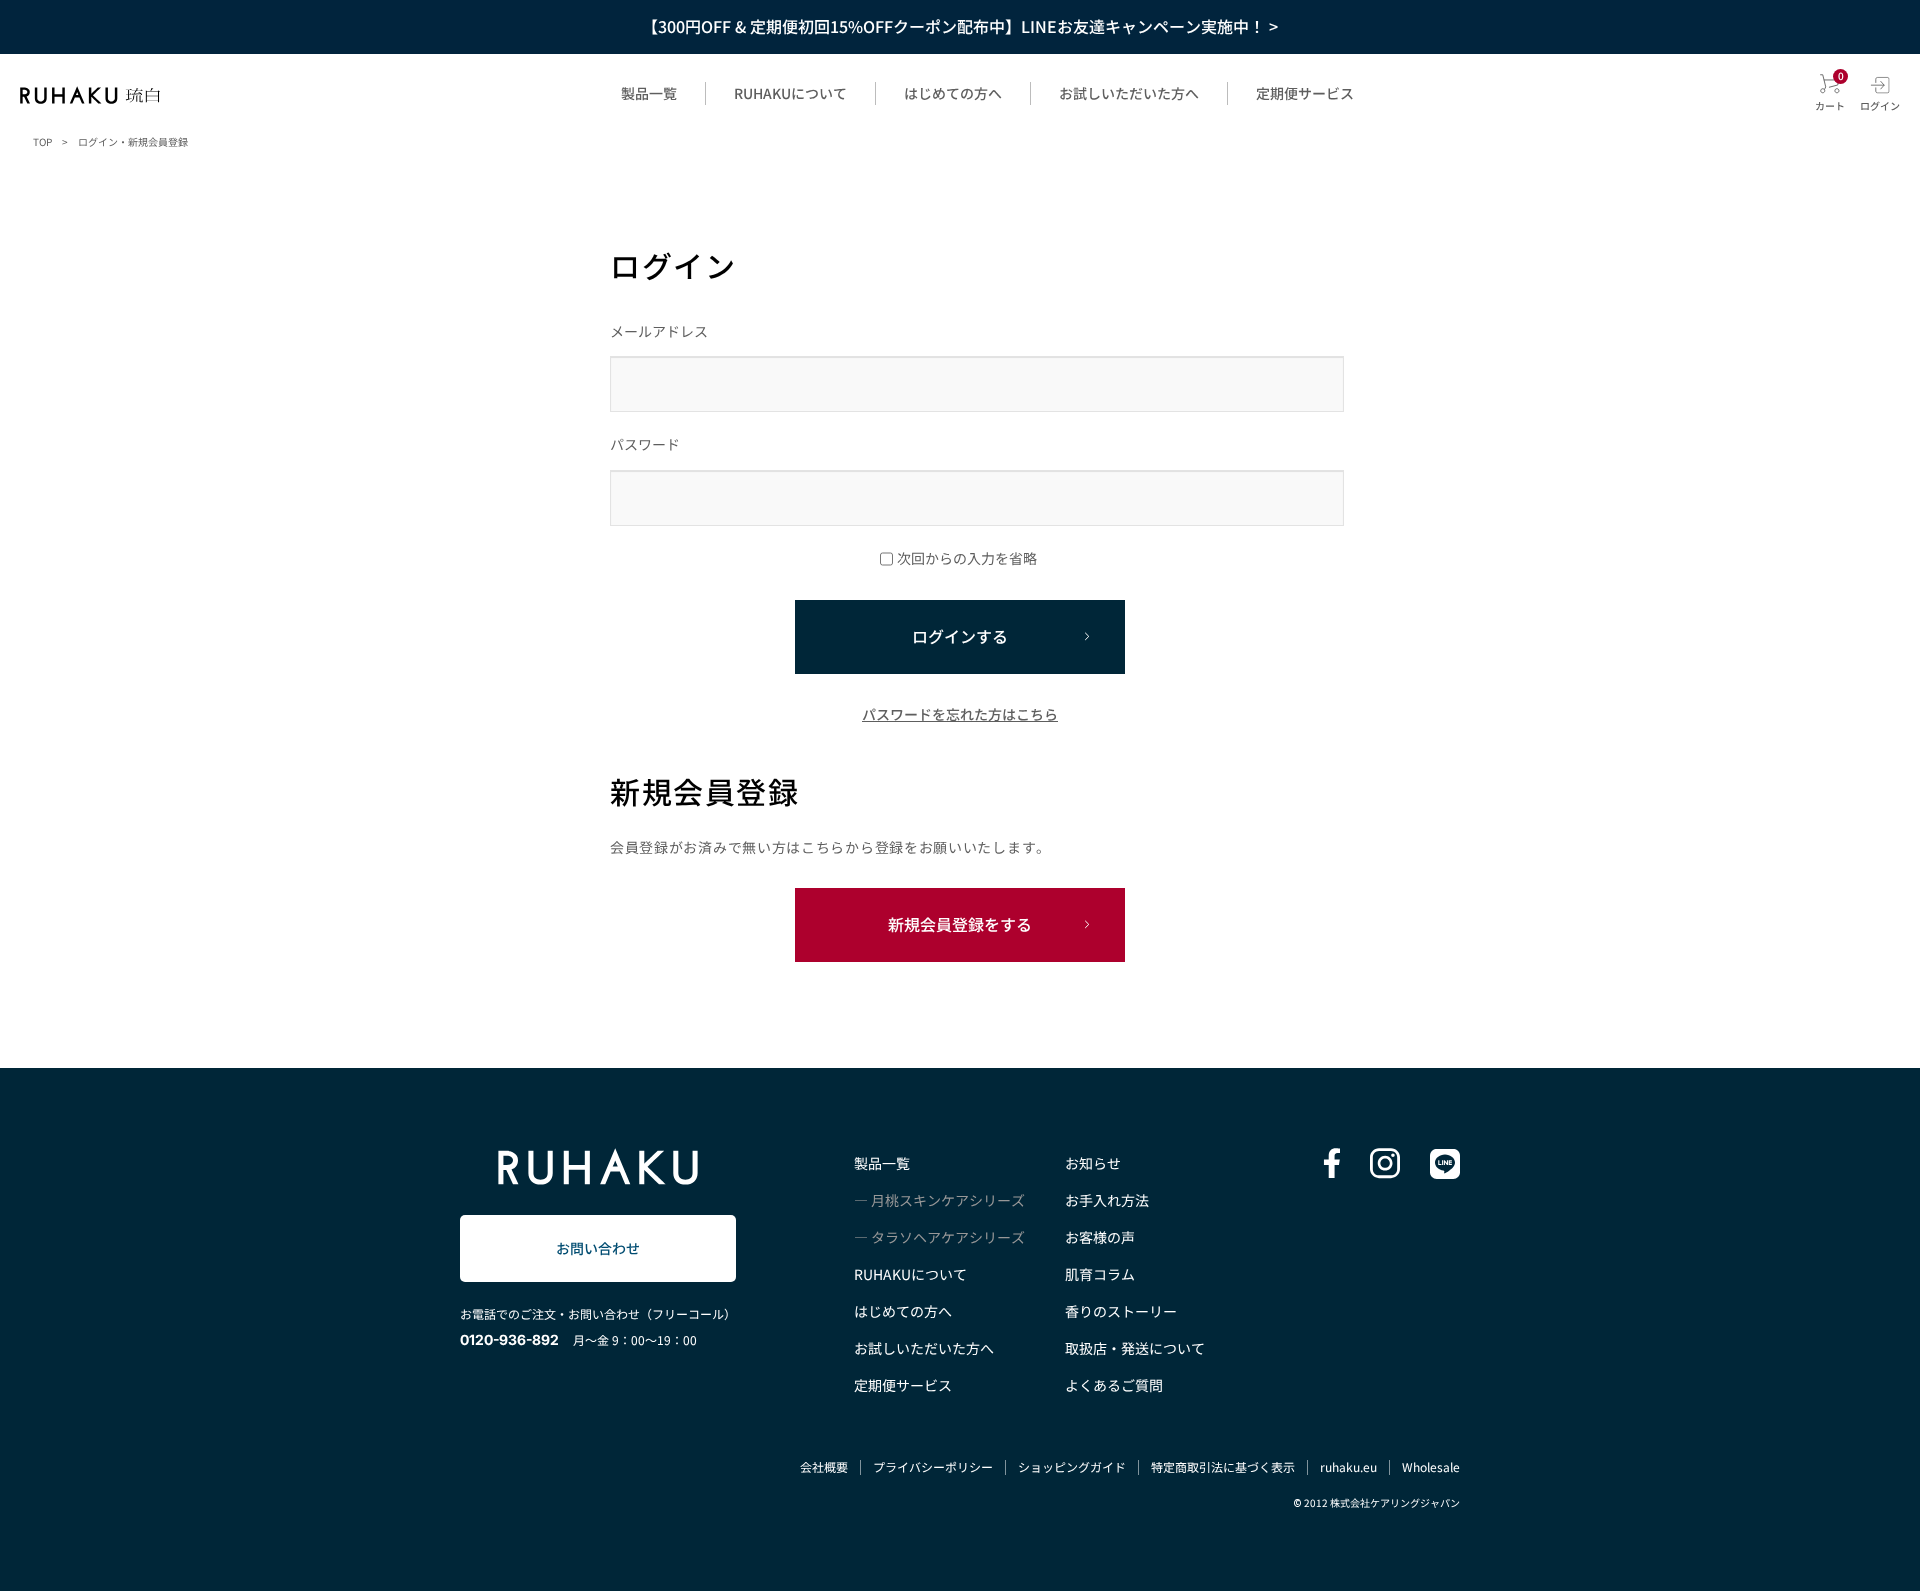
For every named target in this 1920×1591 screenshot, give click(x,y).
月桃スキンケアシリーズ (948, 1200)
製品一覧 (649, 93)
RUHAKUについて (790, 93)
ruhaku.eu (1348, 1466)
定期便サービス (1305, 93)
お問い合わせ (598, 1248)
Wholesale (1431, 1466)
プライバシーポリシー (933, 1466)
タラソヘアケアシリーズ (948, 1237)
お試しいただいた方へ (1129, 93)
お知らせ (1093, 1163)
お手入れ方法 (1107, 1200)
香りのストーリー (1121, 1311)
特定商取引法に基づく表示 (1223, 1466)
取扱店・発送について (1135, 1348)
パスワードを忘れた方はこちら (960, 714)
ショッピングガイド (1072, 1466)
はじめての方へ (953, 93)
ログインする (960, 636)
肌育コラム (1100, 1274)
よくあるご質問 (1114, 1385)
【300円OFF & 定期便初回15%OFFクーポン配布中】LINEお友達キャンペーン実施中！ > (960, 26)
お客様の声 (1100, 1237)
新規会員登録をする (960, 924)
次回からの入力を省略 (967, 558)
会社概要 (824, 1466)
